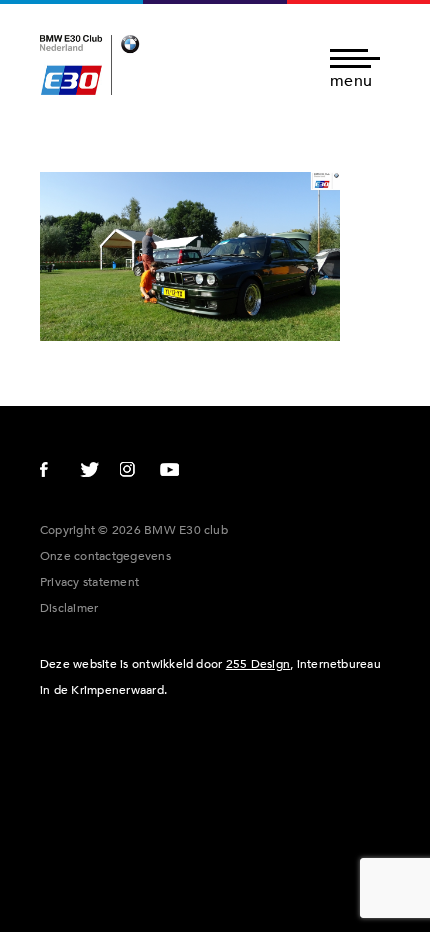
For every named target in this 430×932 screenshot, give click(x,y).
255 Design (258, 664)
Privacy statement (89, 582)
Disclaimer (69, 608)
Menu (351, 79)
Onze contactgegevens (105, 556)
